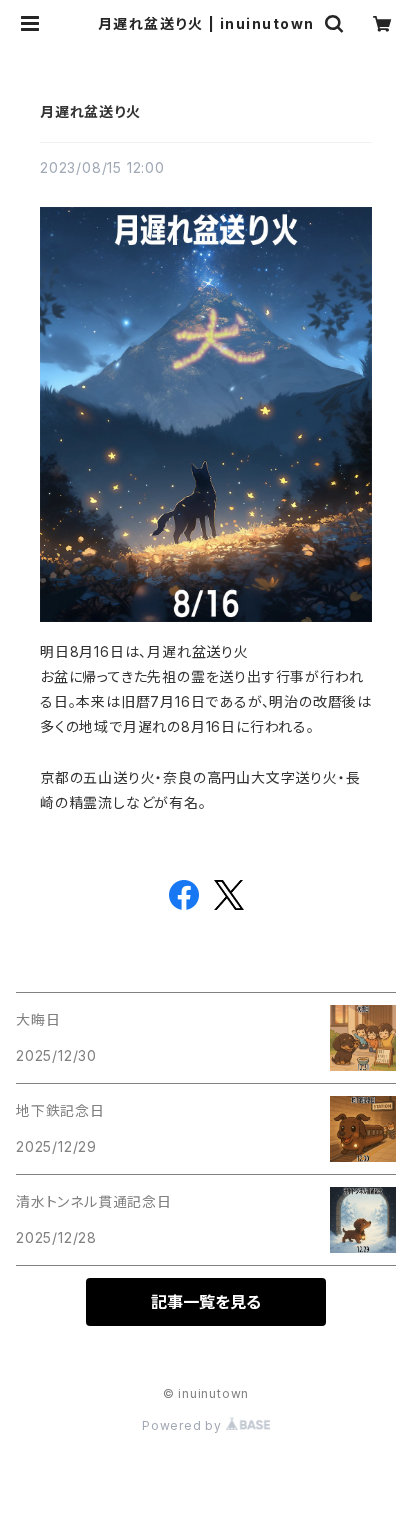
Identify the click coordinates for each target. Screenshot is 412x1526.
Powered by (184, 1425)
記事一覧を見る (206, 1302)
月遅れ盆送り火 (90, 111)
